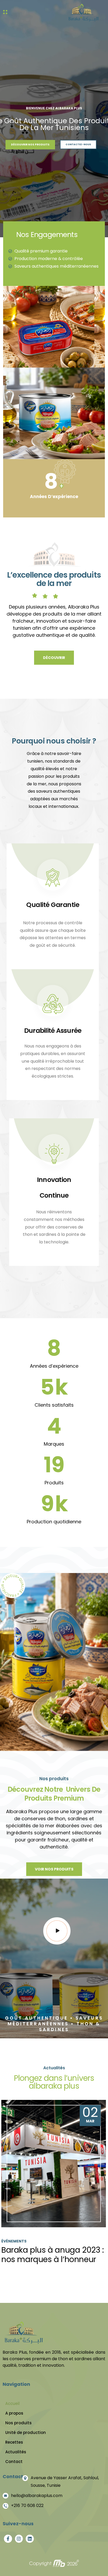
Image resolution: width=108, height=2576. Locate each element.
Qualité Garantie (53, 905)
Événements (14, 2241)
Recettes (14, 2442)
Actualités (16, 2452)
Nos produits (18, 2423)
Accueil (12, 2403)
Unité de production (26, 2433)
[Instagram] (19, 2539)
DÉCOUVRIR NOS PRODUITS (33, 139)
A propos (14, 2413)
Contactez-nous (79, 139)
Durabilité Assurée (53, 1031)
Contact (14, 2462)
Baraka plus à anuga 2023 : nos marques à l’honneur (53, 2255)
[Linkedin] (30, 2539)
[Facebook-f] (8, 2539)
